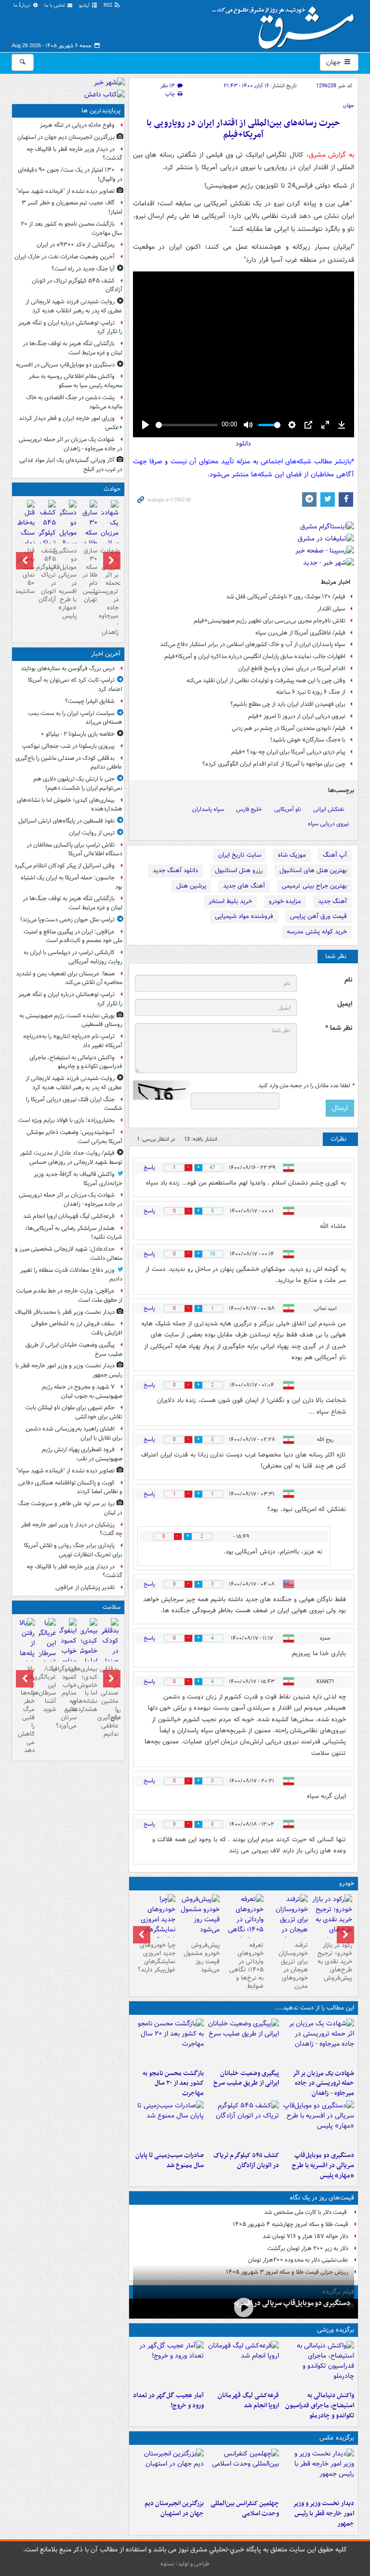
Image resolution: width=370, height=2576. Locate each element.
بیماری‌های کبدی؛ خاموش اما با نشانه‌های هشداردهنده (70, 805)
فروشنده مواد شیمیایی (244, 916)
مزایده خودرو (285, 901)
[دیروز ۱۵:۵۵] (89, 539)
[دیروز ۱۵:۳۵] (318, 2124)
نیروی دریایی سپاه (329, 824)
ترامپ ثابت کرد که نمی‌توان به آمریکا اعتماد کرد (75, 685)
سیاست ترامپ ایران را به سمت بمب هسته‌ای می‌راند (75, 718)
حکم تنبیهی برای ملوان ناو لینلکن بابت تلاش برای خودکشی (74, 1412)
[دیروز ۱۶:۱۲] (169, 2042)
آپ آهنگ (335, 855)
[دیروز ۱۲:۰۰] (169, 2472)
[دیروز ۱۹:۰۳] (318, 2472)
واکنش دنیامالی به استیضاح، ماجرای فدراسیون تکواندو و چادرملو (320, 2406)
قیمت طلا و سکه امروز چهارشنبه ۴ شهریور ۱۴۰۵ (291, 2224)
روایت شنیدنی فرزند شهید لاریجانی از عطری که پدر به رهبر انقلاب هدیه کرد (74, 306)
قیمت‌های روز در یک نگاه (322, 2198)
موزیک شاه (292, 855)
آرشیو (85, 6)
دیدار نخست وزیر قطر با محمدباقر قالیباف (65, 1312)
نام (348, 980)
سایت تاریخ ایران (240, 855)
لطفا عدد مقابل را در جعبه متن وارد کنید (306, 1086)
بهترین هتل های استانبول (313, 870)
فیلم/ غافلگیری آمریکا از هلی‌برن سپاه (300, 633)
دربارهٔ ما (23, 6)
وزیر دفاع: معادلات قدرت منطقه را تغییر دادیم (71, 1275)
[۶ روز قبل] (244, 1925)
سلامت (112, 1607)
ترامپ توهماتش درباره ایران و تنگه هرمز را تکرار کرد (70, 327)
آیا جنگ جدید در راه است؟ (83, 269)
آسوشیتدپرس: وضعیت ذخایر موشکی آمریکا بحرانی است (74, 1137)
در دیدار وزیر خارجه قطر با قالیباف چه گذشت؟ (74, 154)
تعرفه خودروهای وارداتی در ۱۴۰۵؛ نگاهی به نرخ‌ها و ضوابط (246, 1965)
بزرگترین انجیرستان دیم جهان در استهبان (174, 2509)
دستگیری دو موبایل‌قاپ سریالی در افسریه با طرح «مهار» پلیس (323, 2165)
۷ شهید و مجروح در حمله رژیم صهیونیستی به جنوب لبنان (82, 1391)
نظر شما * (339, 1028)
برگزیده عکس (337, 2438)
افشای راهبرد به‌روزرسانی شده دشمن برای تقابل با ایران (74, 1433)
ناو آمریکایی (288, 809)
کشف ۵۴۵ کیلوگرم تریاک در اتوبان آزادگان (246, 2160)
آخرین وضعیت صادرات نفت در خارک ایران (65, 257)
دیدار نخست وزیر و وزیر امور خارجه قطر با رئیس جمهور (324, 2514)
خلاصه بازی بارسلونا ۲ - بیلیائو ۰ (78, 734)
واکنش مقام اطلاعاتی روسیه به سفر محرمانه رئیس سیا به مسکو (76, 381)
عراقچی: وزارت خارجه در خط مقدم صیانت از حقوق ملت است (69, 1295)
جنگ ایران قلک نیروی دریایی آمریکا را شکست (74, 1104)
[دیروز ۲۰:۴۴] (318, 2042)
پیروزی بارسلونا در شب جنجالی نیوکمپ (68, 746)
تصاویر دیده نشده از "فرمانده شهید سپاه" (66, 191)
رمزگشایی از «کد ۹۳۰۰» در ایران (76, 245)
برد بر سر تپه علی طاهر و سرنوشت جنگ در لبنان (70, 1508)
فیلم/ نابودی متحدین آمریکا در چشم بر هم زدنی (289, 728)
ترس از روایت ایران (92, 833)
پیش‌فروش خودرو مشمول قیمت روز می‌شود (202, 1957)
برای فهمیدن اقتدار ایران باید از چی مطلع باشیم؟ (288, 704)
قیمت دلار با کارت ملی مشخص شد (306, 2212)
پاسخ (149, 1167)
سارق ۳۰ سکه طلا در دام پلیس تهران (90, 575)
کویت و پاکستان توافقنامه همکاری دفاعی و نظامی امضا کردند (70, 1487)
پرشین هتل (191, 886)
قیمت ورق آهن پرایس (318, 916)
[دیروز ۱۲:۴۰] (169, 2124)
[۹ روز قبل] (199, 1916)
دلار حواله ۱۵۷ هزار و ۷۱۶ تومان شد (305, 2236)
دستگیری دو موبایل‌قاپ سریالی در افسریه (292, 2303)
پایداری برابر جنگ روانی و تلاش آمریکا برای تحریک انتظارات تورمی (73, 1550)
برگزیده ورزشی (336, 2330)
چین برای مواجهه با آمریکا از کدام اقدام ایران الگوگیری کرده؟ (274, 764)
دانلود (243, 444)
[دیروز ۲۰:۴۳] (243, 2364)
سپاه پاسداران (208, 809)
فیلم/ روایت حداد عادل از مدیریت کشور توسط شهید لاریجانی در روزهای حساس (71, 1158)
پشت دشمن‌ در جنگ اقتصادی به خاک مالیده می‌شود (74, 402)
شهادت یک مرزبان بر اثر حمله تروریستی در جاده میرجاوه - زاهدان (323, 2084)
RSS (109, 6)
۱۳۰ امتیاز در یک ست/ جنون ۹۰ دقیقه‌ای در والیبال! (70, 175)
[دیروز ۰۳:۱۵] (47, 1648)
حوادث (112, 489)
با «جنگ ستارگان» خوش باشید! (308, 740)
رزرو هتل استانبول (239, 870)
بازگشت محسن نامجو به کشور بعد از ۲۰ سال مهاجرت (173, 2084)
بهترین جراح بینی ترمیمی (314, 886)
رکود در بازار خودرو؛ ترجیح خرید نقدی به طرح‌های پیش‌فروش (335, 1962)
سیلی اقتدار (331, 609)
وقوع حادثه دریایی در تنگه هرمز (77, 125)
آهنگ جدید (332, 901)
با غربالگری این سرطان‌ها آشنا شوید (47, 1689)
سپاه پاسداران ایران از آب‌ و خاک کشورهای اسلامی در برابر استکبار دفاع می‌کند (253, 644)
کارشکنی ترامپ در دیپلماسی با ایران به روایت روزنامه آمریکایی (73, 957)
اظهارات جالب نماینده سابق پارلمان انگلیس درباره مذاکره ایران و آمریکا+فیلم (255, 656)
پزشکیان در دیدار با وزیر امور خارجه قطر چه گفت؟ (72, 1529)
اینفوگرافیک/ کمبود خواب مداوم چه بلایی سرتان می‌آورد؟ (68, 1697)
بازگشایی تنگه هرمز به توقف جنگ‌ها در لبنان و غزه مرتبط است (73, 348)
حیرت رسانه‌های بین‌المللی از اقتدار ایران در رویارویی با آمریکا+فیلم (243, 129)
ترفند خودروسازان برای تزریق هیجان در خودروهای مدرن (293, 1965)
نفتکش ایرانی (329, 809)
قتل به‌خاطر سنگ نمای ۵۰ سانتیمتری (26, 571)
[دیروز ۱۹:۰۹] (243, 2042)
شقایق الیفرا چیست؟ (90, 701)
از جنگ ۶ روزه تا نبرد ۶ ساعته (311, 692)
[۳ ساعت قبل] (89, 1652)
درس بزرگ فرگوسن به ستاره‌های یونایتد (68, 668)
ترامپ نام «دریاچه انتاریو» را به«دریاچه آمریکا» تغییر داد (73, 1041)
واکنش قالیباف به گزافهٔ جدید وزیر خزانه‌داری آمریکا (78, 1179)
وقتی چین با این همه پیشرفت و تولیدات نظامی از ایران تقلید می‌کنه (266, 681)
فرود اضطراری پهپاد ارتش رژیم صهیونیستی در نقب (82, 1454)
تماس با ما (55, 6)
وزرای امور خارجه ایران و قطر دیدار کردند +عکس (71, 423)
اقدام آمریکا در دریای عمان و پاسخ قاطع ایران (292, 668)
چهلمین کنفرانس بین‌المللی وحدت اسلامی (245, 2509)
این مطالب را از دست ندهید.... (315, 2008)
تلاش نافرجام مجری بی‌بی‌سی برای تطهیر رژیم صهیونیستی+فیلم (270, 621)
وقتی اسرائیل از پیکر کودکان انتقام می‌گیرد (65, 866)
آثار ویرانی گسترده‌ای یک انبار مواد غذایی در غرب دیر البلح (71, 465)
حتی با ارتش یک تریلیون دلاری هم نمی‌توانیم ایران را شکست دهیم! (78, 783)
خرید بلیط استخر (230, 901)
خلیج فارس (249, 809)
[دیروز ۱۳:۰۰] (243, 2472)
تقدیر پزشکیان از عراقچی (85, 1587)
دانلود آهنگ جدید (175, 870)
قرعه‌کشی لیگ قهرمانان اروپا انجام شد (248, 2401)
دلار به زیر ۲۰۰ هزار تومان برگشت (308, 2248)
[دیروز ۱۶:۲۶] (244, 2308)
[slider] (187, 425)
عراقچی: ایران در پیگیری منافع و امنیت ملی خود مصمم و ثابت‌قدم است (73, 936)
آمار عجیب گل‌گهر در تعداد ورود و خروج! (168, 2401)
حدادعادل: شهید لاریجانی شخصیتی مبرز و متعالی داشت (69, 1254)
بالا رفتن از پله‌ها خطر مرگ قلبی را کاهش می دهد (26, 1710)
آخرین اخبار (106, 654)
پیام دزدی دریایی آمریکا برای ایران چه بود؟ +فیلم (288, 752)
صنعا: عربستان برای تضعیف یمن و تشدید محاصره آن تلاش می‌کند (69, 978)
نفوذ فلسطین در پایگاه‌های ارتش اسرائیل (66, 821)
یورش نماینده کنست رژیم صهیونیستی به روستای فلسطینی (71, 1020)
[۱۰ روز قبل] (155, 1925)
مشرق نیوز (286, 24)
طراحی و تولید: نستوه (185, 2564)
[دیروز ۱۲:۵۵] (243, 2124)
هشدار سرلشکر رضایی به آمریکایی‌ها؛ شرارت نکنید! (74, 1233)
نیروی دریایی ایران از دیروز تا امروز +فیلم (297, 716)
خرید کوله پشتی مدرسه (317, 932)
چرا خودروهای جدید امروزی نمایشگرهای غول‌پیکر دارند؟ (157, 1957)
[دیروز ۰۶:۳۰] (26, 534)
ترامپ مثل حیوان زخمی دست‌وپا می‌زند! (67, 920)
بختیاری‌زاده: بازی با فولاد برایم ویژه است (66, 1120)
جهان (334, 62)
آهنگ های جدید (244, 886)
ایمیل (345, 1004)
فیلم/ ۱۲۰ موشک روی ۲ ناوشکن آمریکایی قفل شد (286, 597)
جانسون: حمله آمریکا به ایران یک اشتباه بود (72, 882)
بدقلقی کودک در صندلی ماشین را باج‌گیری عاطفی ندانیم (69, 763)
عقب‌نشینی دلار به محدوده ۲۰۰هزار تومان (298, 2260)
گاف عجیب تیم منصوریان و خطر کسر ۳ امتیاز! (72, 207)
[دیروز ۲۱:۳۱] (318, 2364)
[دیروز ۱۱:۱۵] (169, 2364)
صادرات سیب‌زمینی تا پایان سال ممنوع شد (170, 2160)
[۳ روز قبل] (332, 1920)
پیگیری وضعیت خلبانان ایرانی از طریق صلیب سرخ (246, 2078)
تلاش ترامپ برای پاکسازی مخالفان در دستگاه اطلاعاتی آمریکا (74, 850)
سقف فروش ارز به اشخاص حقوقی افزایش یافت (77, 1328)
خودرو (347, 1883)
